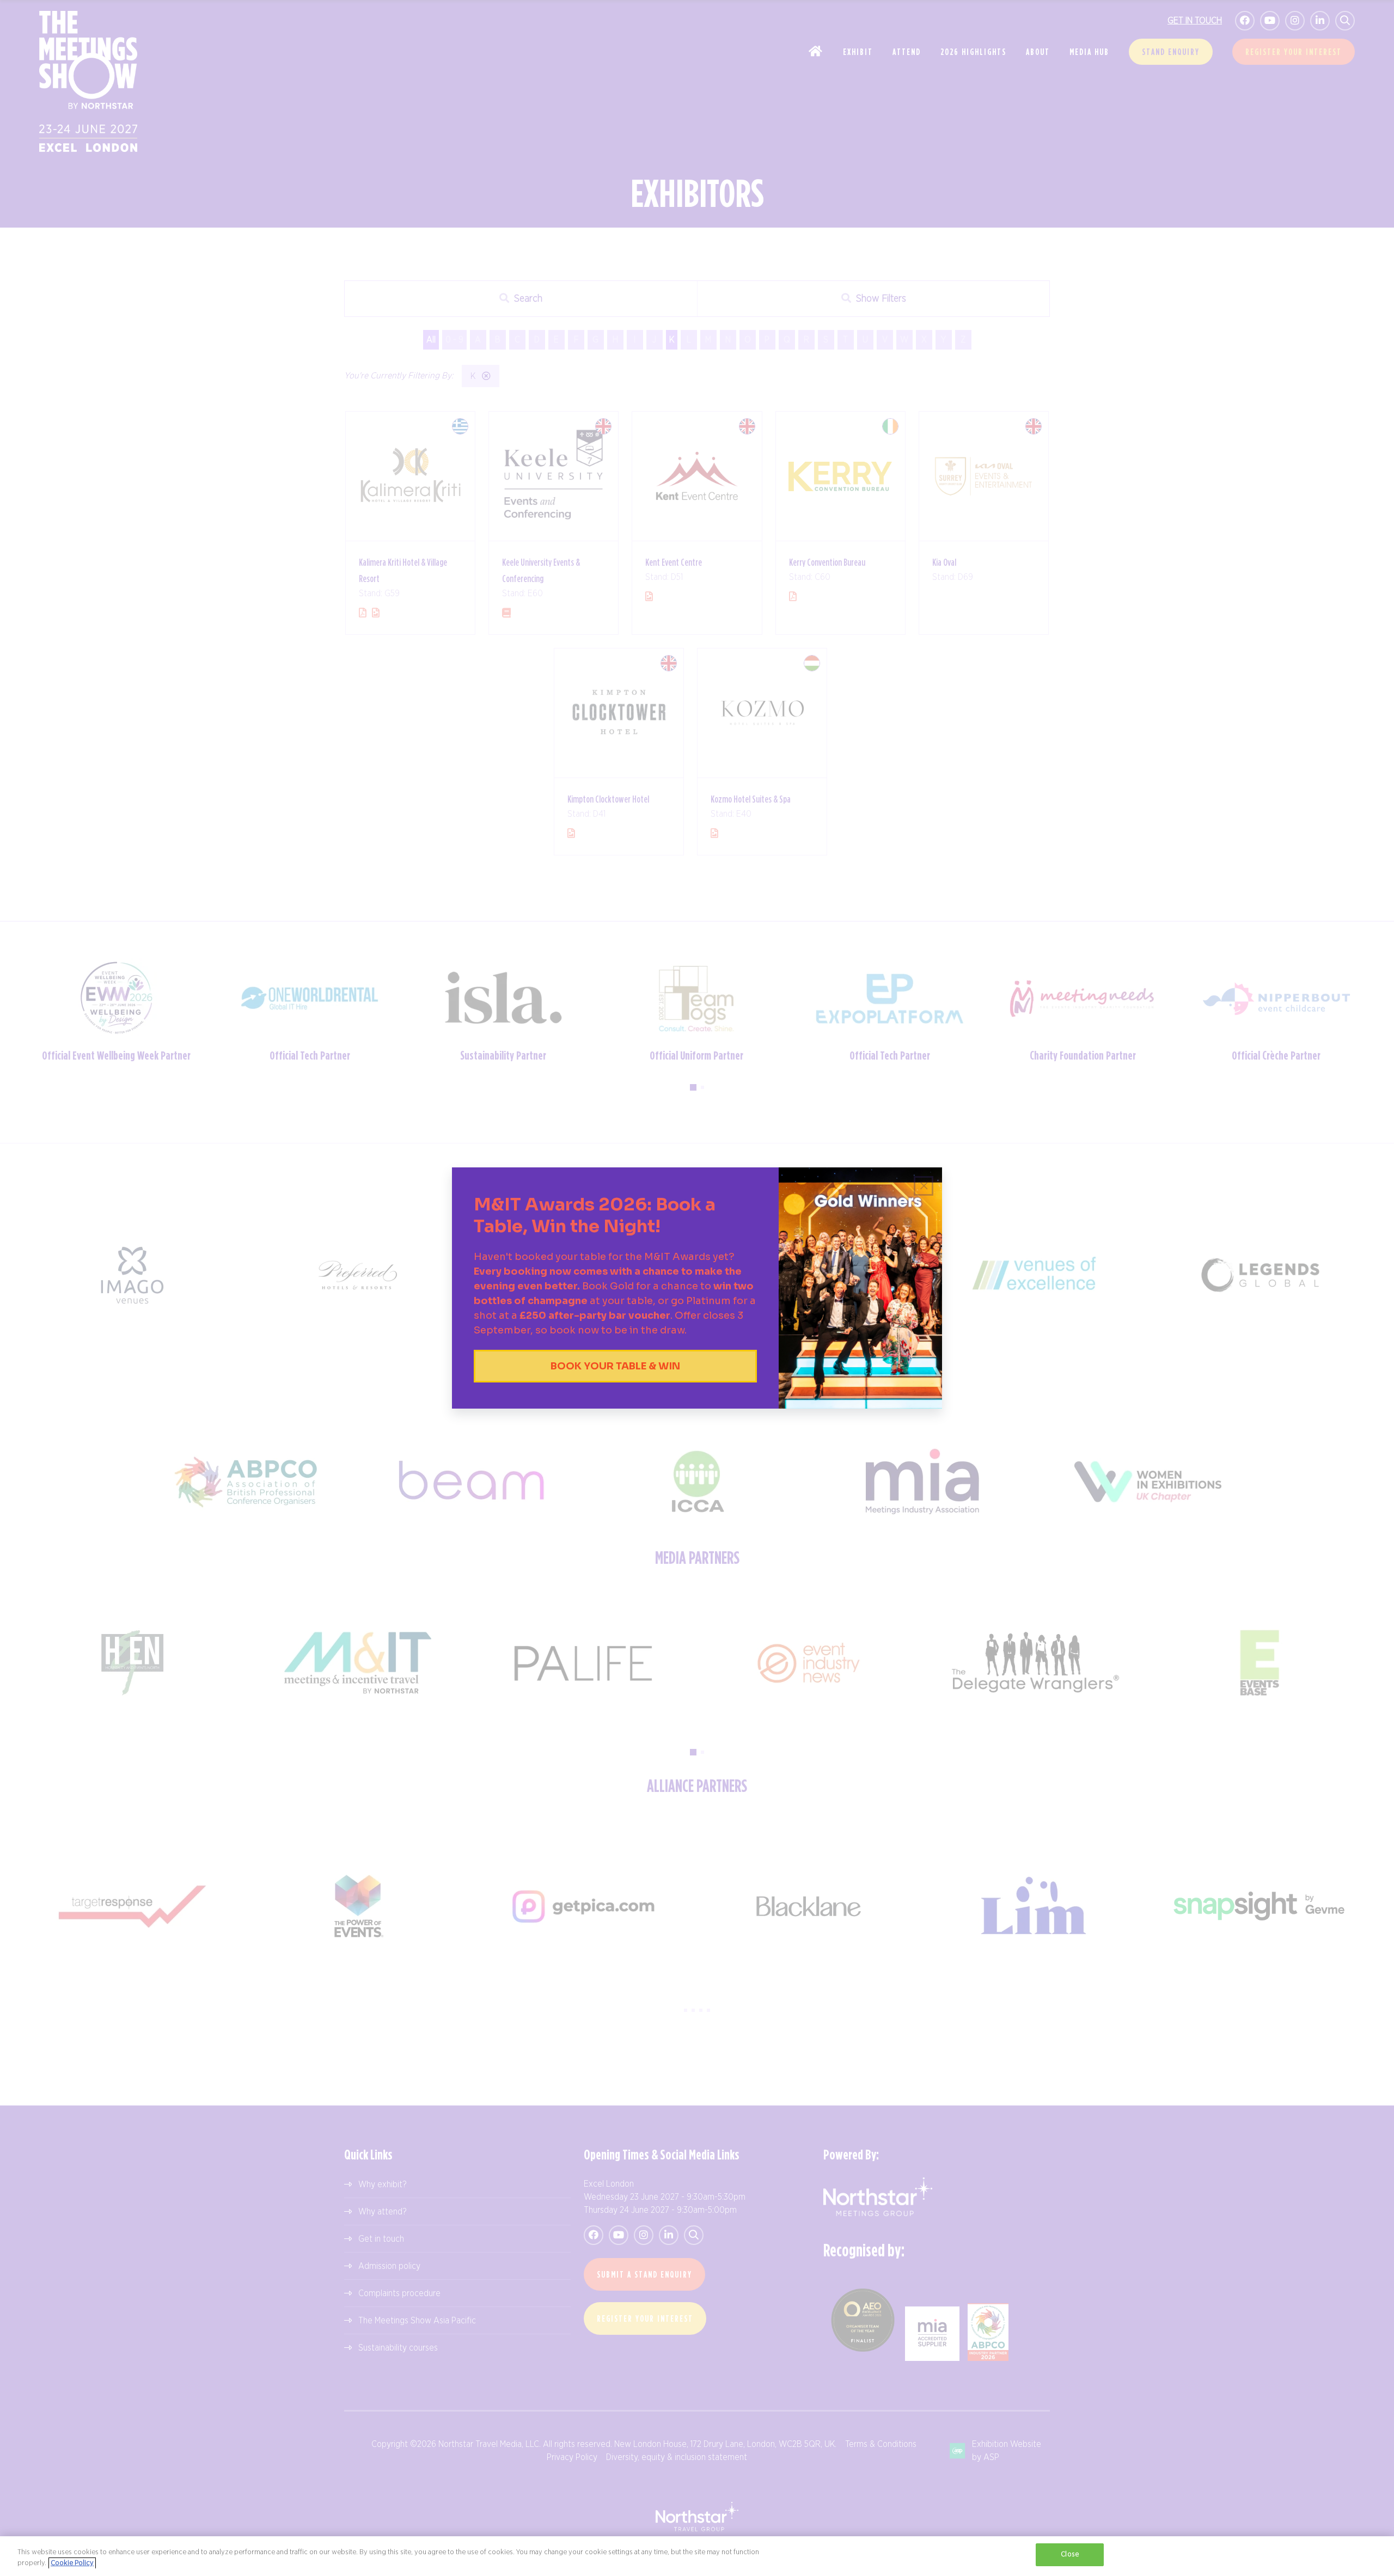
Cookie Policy (72, 2563)
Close (1070, 2554)
